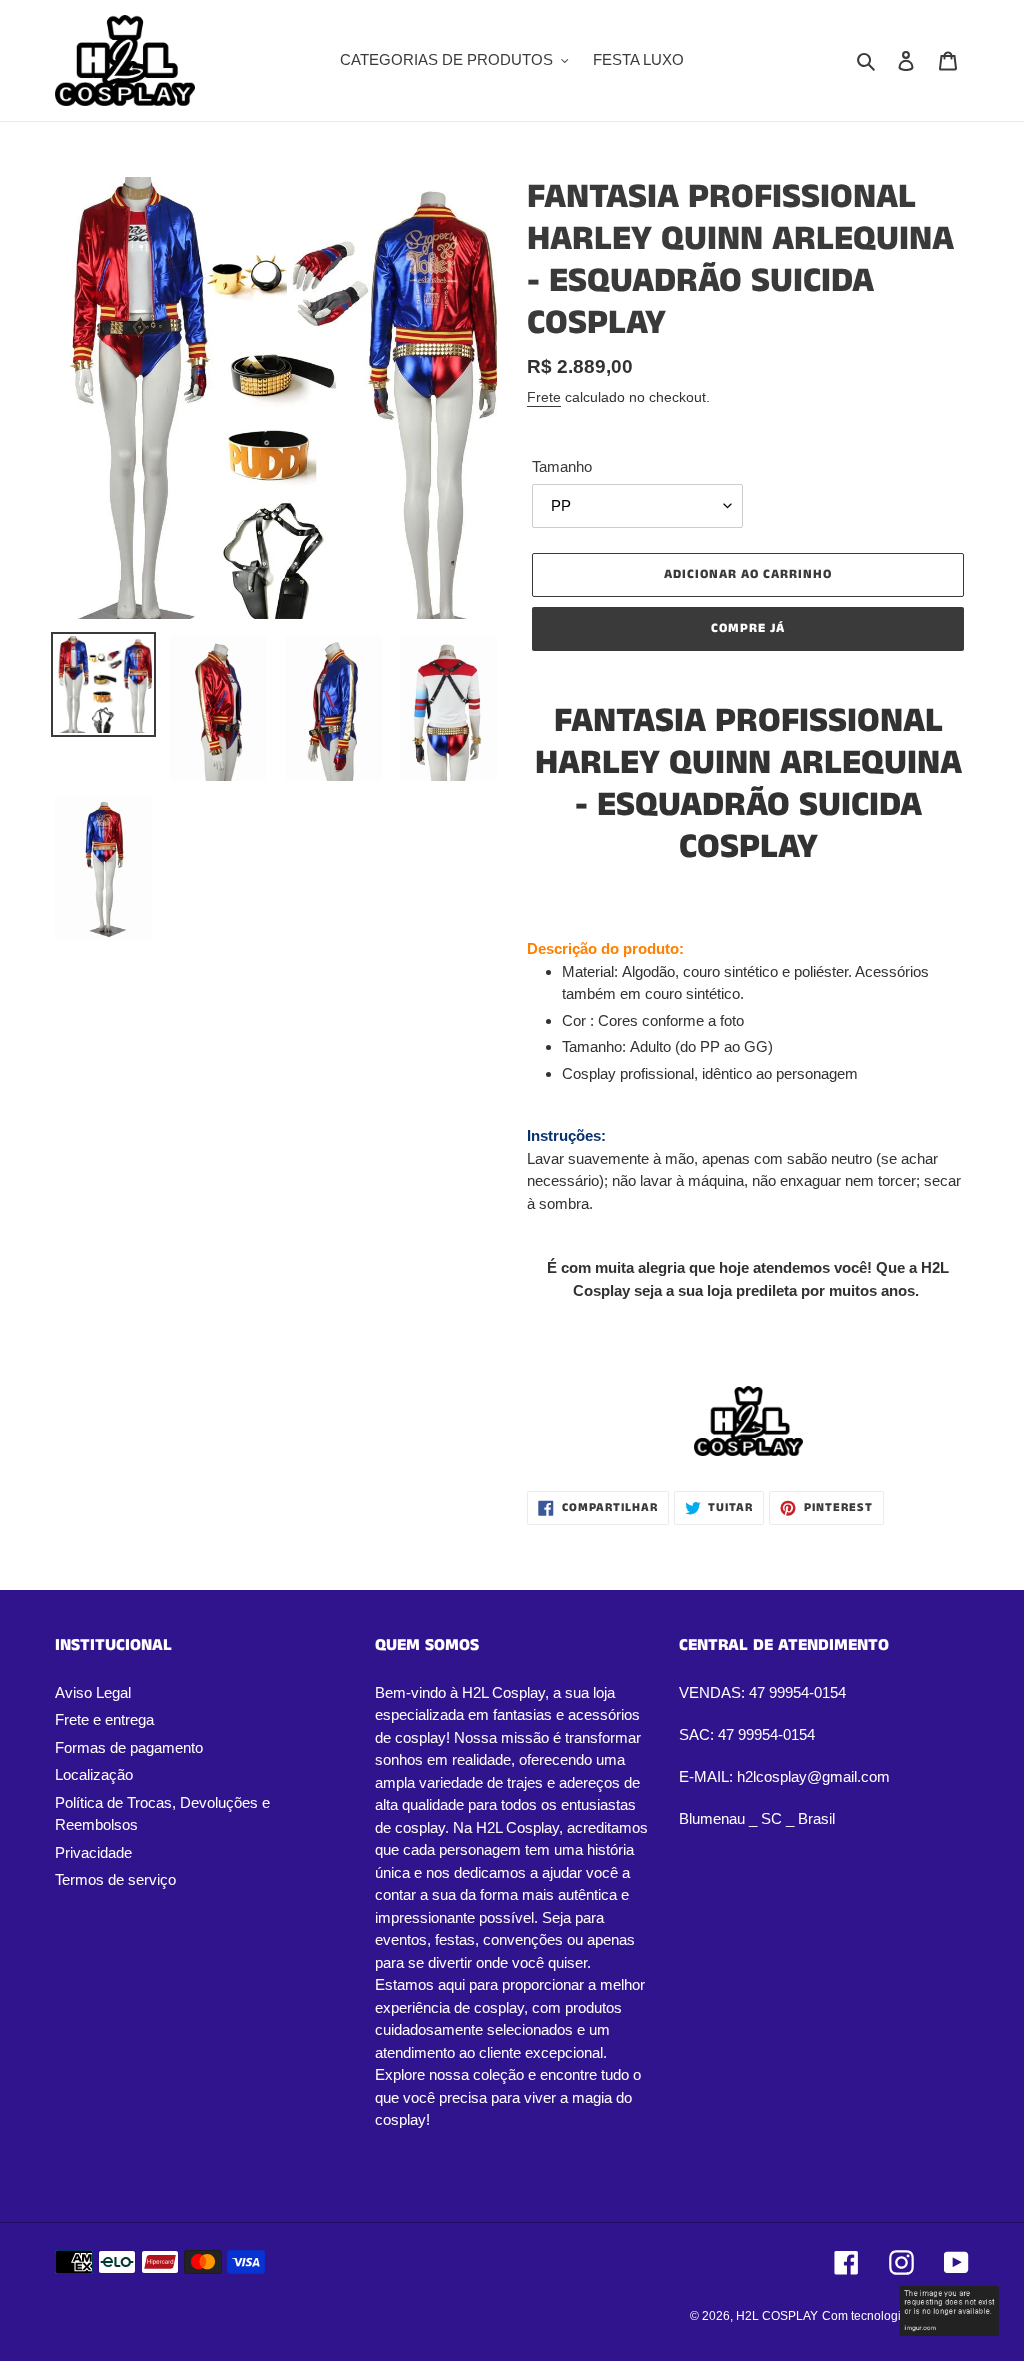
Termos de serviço (115, 1879)
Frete (544, 397)
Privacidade (93, 1852)
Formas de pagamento (129, 1747)
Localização (94, 1774)
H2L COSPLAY (777, 2316)
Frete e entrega (104, 1719)
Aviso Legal (93, 1692)
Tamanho (562, 466)
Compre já (748, 628)
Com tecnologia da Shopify (895, 2316)
